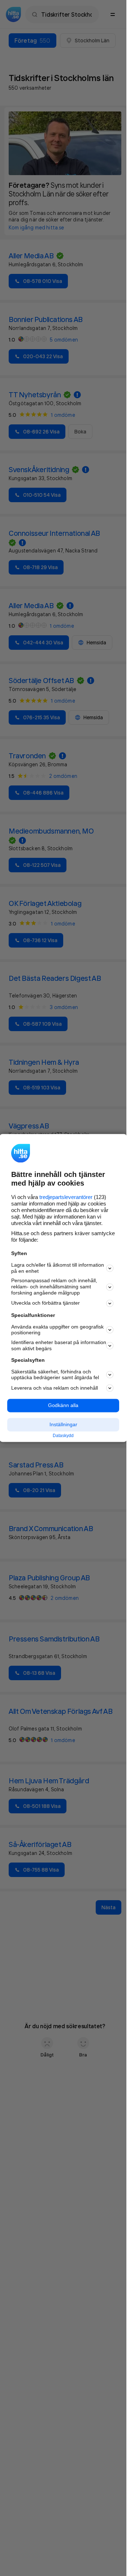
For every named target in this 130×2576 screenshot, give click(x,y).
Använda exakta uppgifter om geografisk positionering (57, 1330)
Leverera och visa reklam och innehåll (55, 1388)
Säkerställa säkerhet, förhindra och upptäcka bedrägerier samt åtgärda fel (55, 1375)
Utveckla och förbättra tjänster (45, 1303)
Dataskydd (63, 1436)
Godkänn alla (63, 1406)
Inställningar (63, 1424)
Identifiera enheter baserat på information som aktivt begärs (59, 1346)
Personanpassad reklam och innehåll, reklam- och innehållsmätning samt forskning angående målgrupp (54, 1287)
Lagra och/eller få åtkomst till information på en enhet (58, 1268)
